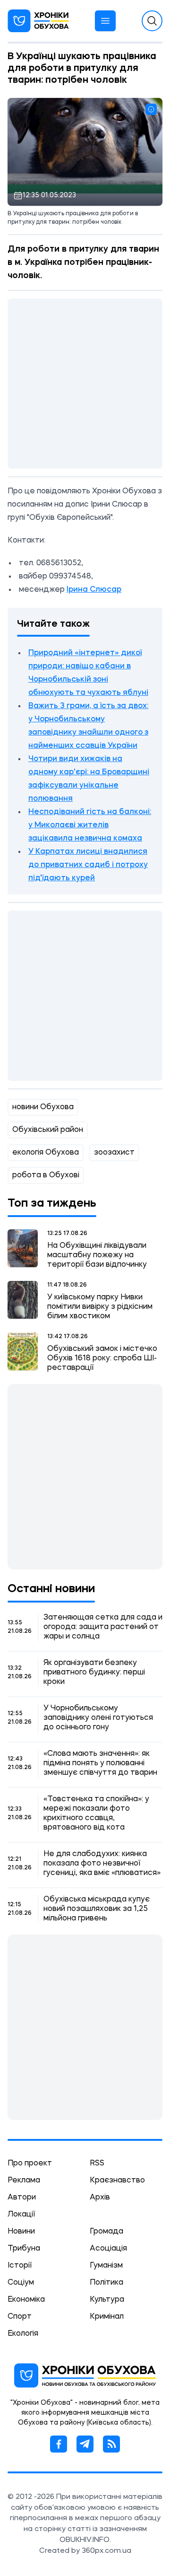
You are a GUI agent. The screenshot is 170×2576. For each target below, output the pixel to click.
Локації (21, 2215)
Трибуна (24, 2249)
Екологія (23, 2334)
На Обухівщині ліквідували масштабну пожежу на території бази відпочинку (97, 1255)
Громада (106, 2232)
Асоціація (108, 2249)
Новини (21, 2232)
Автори (22, 2198)
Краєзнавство (117, 2181)
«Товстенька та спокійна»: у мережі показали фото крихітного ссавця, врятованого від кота (96, 1814)
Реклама (24, 2181)
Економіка (26, 2300)
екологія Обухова (46, 1153)
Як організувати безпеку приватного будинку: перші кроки (94, 1673)
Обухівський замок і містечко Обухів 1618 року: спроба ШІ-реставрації (102, 1358)
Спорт (20, 2317)
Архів (100, 2198)
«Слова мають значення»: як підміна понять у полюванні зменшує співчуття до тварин (100, 1763)
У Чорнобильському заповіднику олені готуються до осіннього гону (98, 1718)
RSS (97, 2164)
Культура (107, 2300)
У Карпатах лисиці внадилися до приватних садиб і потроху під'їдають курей (88, 865)
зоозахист (114, 1153)
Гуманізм (106, 2266)
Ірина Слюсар (94, 590)
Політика (106, 2283)
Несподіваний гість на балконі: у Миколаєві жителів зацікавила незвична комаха (90, 825)
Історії (20, 2266)
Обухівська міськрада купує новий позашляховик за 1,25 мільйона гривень (97, 1909)
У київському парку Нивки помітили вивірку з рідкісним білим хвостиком (100, 1307)
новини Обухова (43, 1107)
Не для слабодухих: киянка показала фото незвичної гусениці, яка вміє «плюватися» (102, 1864)
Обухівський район (48, 1130)
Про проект (30, 2164)
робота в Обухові (46, 1175)
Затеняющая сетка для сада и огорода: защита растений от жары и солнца (103, 1627)
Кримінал (107, 2317)
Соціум (21, 2283)
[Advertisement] (85, 384)
